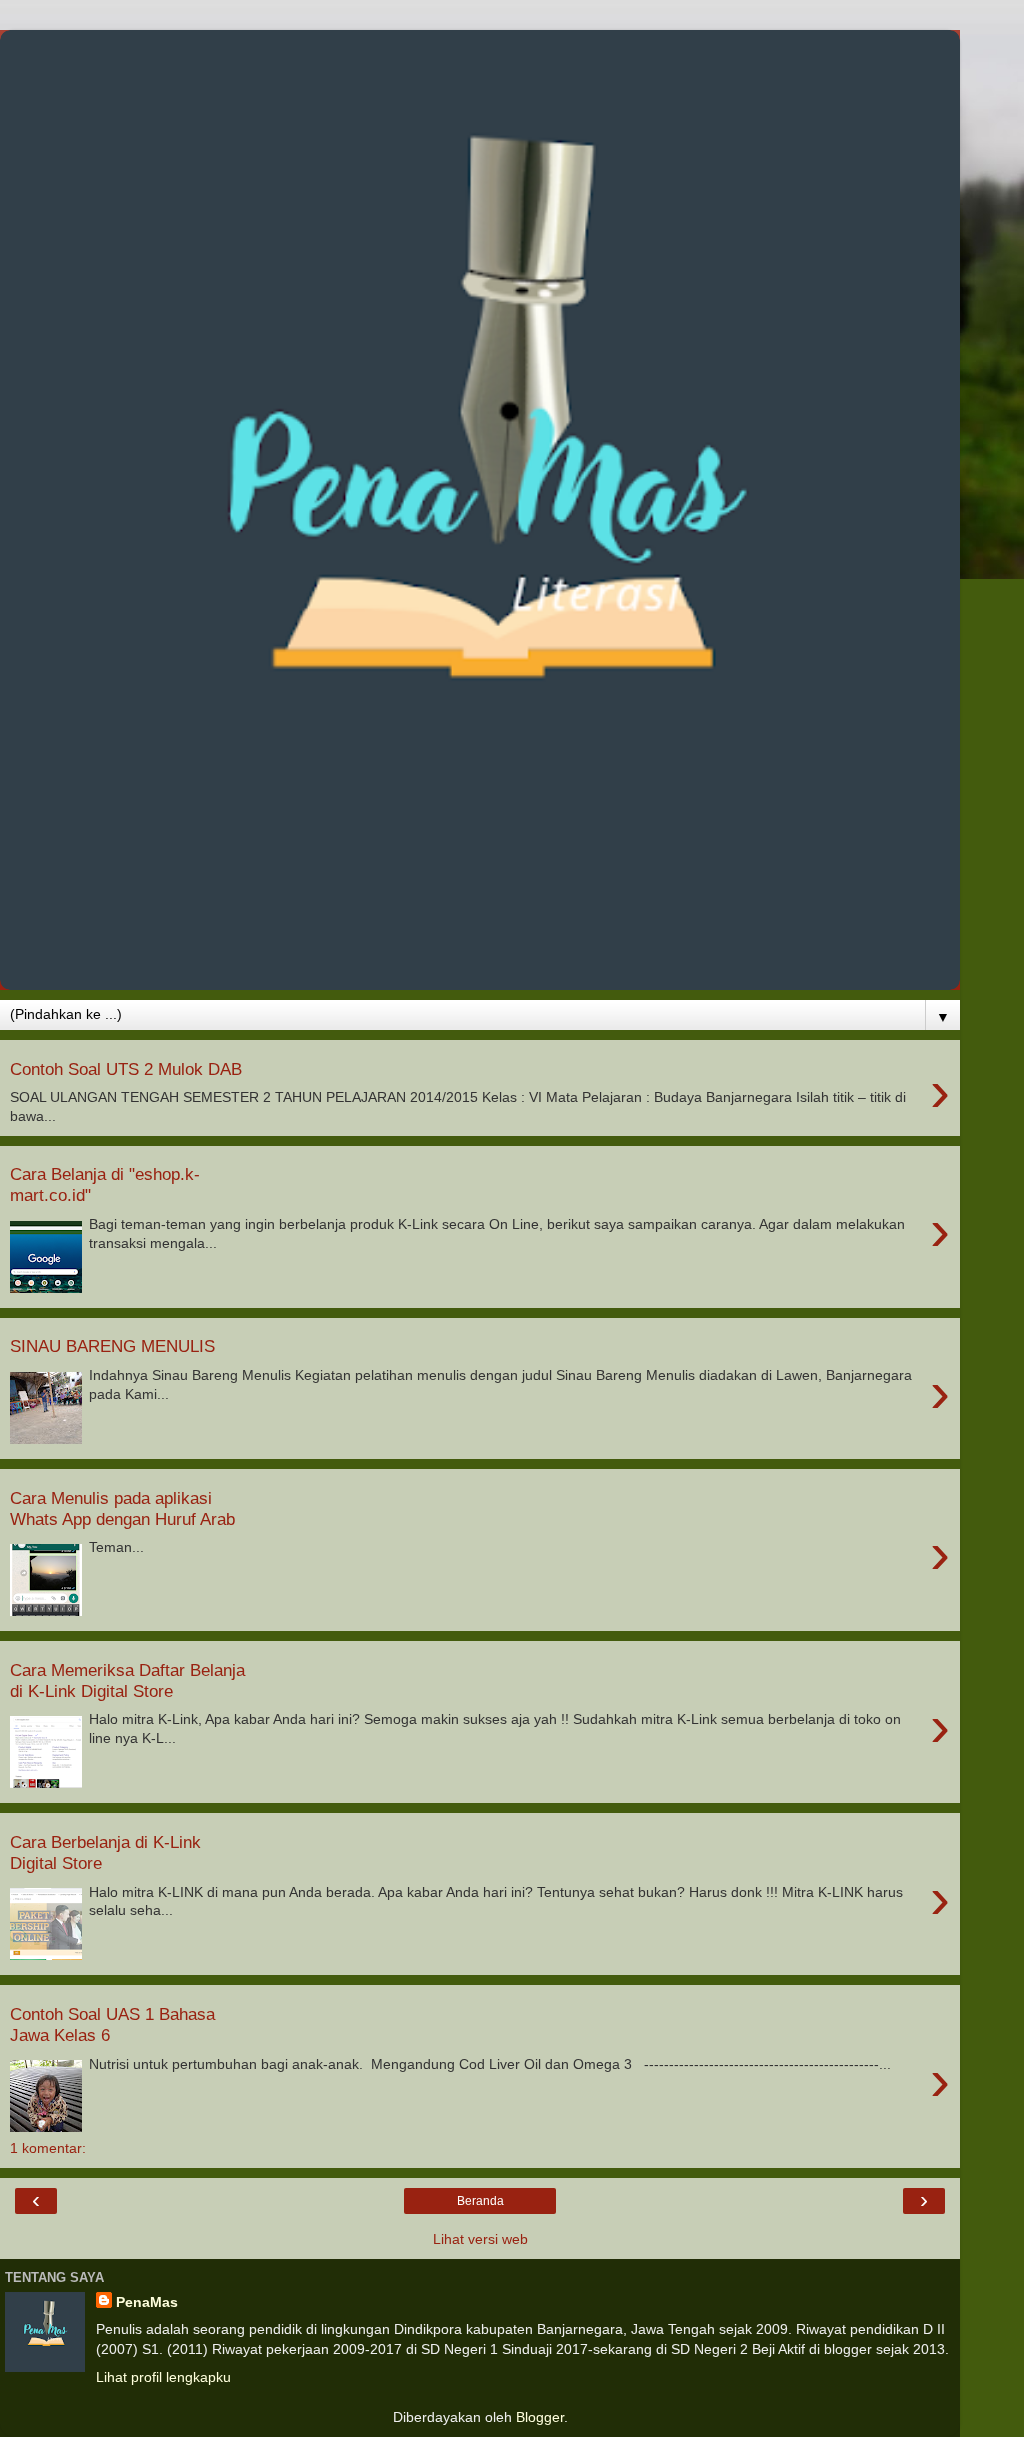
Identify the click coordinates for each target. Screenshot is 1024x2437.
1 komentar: (48, 2148)
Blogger (540, 2417)
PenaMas (147, 2302)
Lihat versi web (480, 2239)
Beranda (480, 2201)
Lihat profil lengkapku (163, 2377)
